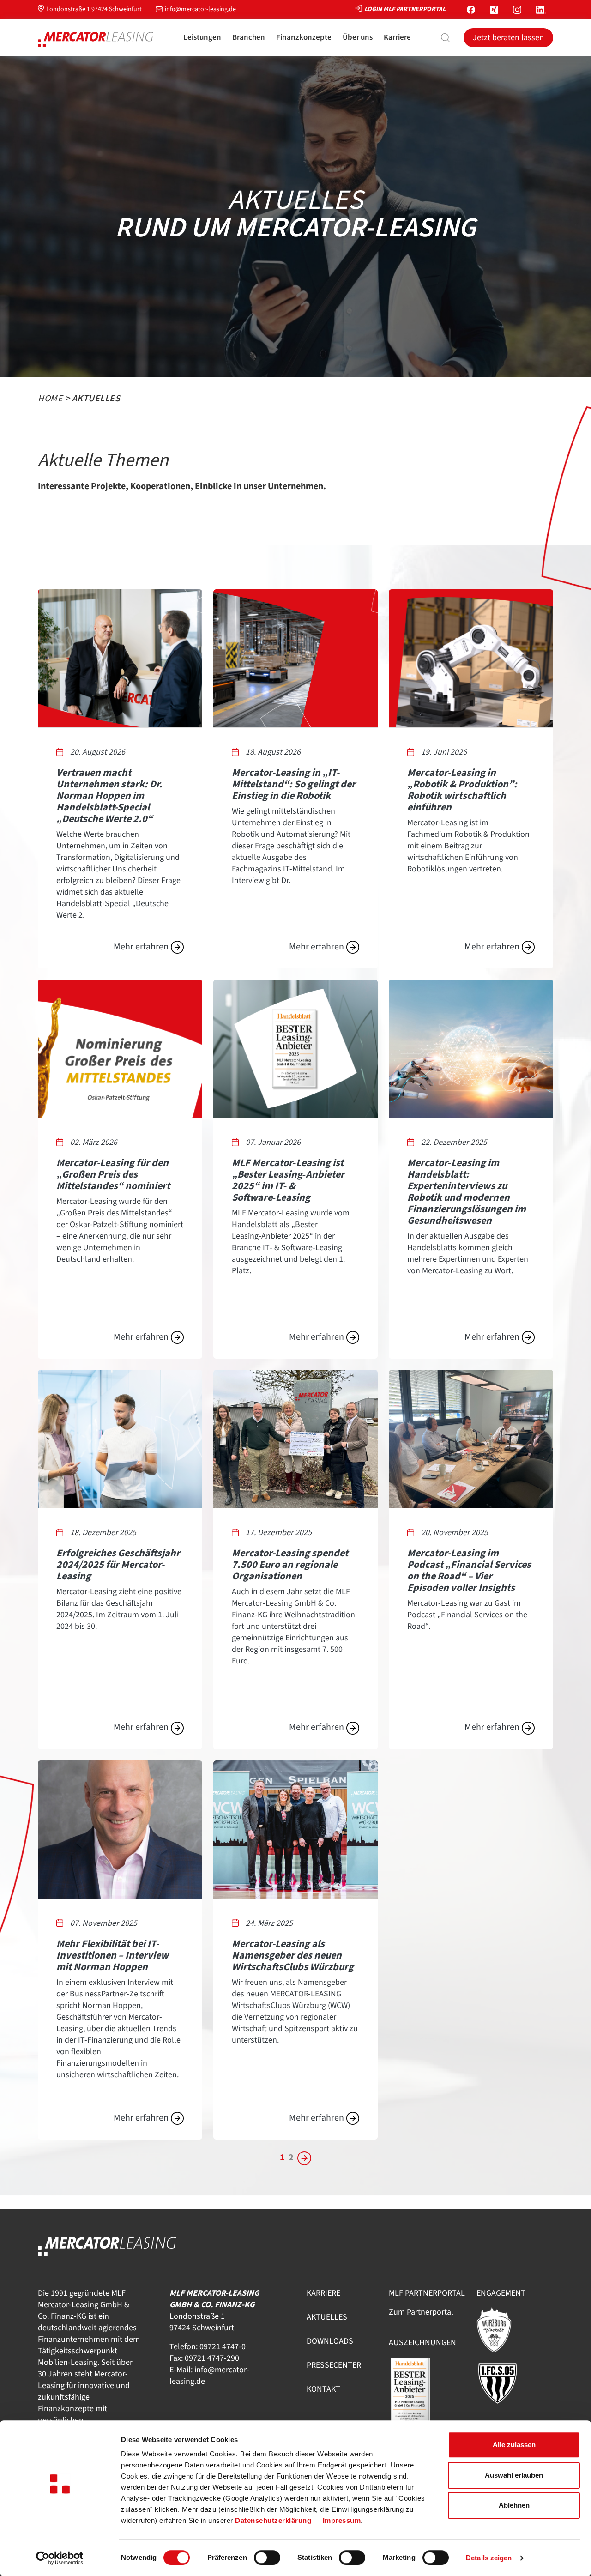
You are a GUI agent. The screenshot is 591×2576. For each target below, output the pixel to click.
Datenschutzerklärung (273, 2520)
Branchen (249, 37)
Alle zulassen (514, 2445)
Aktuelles (327, 2317)
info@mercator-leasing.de (200, 9)
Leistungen (202, 37)
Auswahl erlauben (514, 2475)
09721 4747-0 (223, 2347)
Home (50, 399)
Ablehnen (514, 2505)
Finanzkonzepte (304, 37)
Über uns (358, 37)
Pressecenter (334, 2365)
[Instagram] (517, 9)
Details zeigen (489, 2558)
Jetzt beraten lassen (508, 38)
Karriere (397, 37)
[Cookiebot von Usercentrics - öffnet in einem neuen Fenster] (60, 2558)
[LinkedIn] (541, 9)
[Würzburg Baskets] (500, 2329)
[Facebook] (471, 9)
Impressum (342, 2520)
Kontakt (323, 2389)
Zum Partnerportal (421, 2312)
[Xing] (494, 9)
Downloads (330, 2341)
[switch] (267, 2558)
